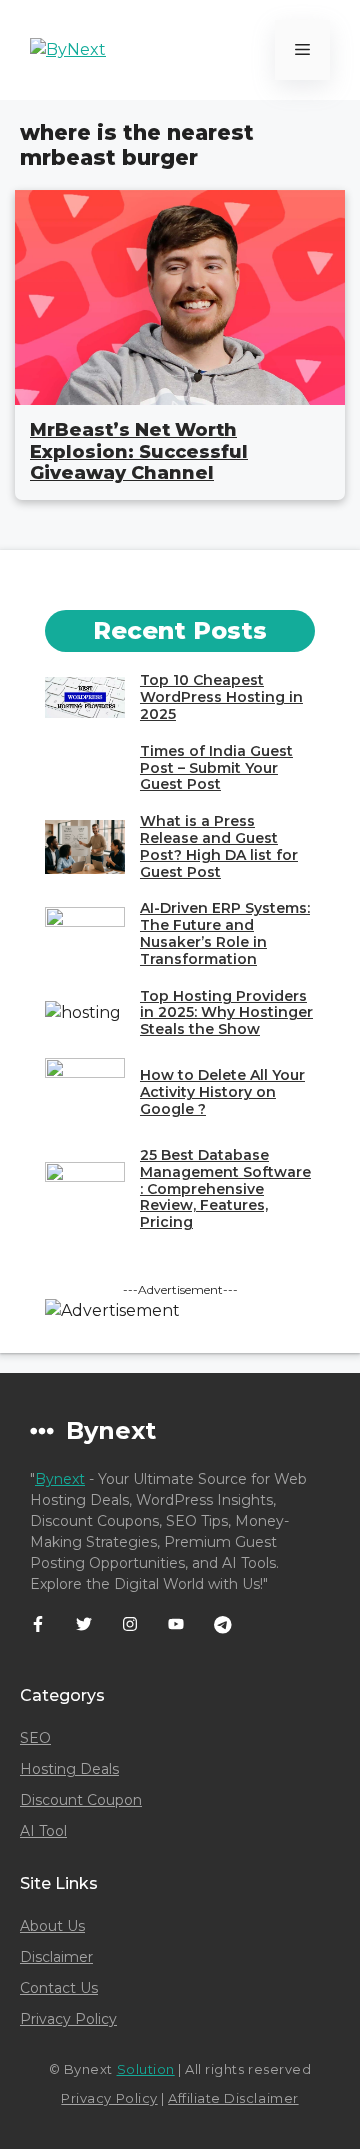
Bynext (60, 1479)
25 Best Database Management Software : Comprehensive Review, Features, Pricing (225, 1188)
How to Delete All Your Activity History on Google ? (222, 1092)
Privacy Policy (68, 2019)
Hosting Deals (69, 1769)
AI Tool (43, 1831)
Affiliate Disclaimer (233, 2098)
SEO (35, 1738)
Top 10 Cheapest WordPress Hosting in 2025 (221, 697)
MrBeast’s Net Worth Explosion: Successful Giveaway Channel (139, 451)
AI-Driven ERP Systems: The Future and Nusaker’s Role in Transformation (225, 933)
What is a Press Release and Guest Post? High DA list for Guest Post (219, 846)
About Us (52, 1926)
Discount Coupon (81, 1800)
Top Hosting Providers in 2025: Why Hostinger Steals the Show (226, 1013)
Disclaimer (56, 1957)
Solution (146, 2069)
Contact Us (59, 1988)
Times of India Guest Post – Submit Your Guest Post (216, 768)
